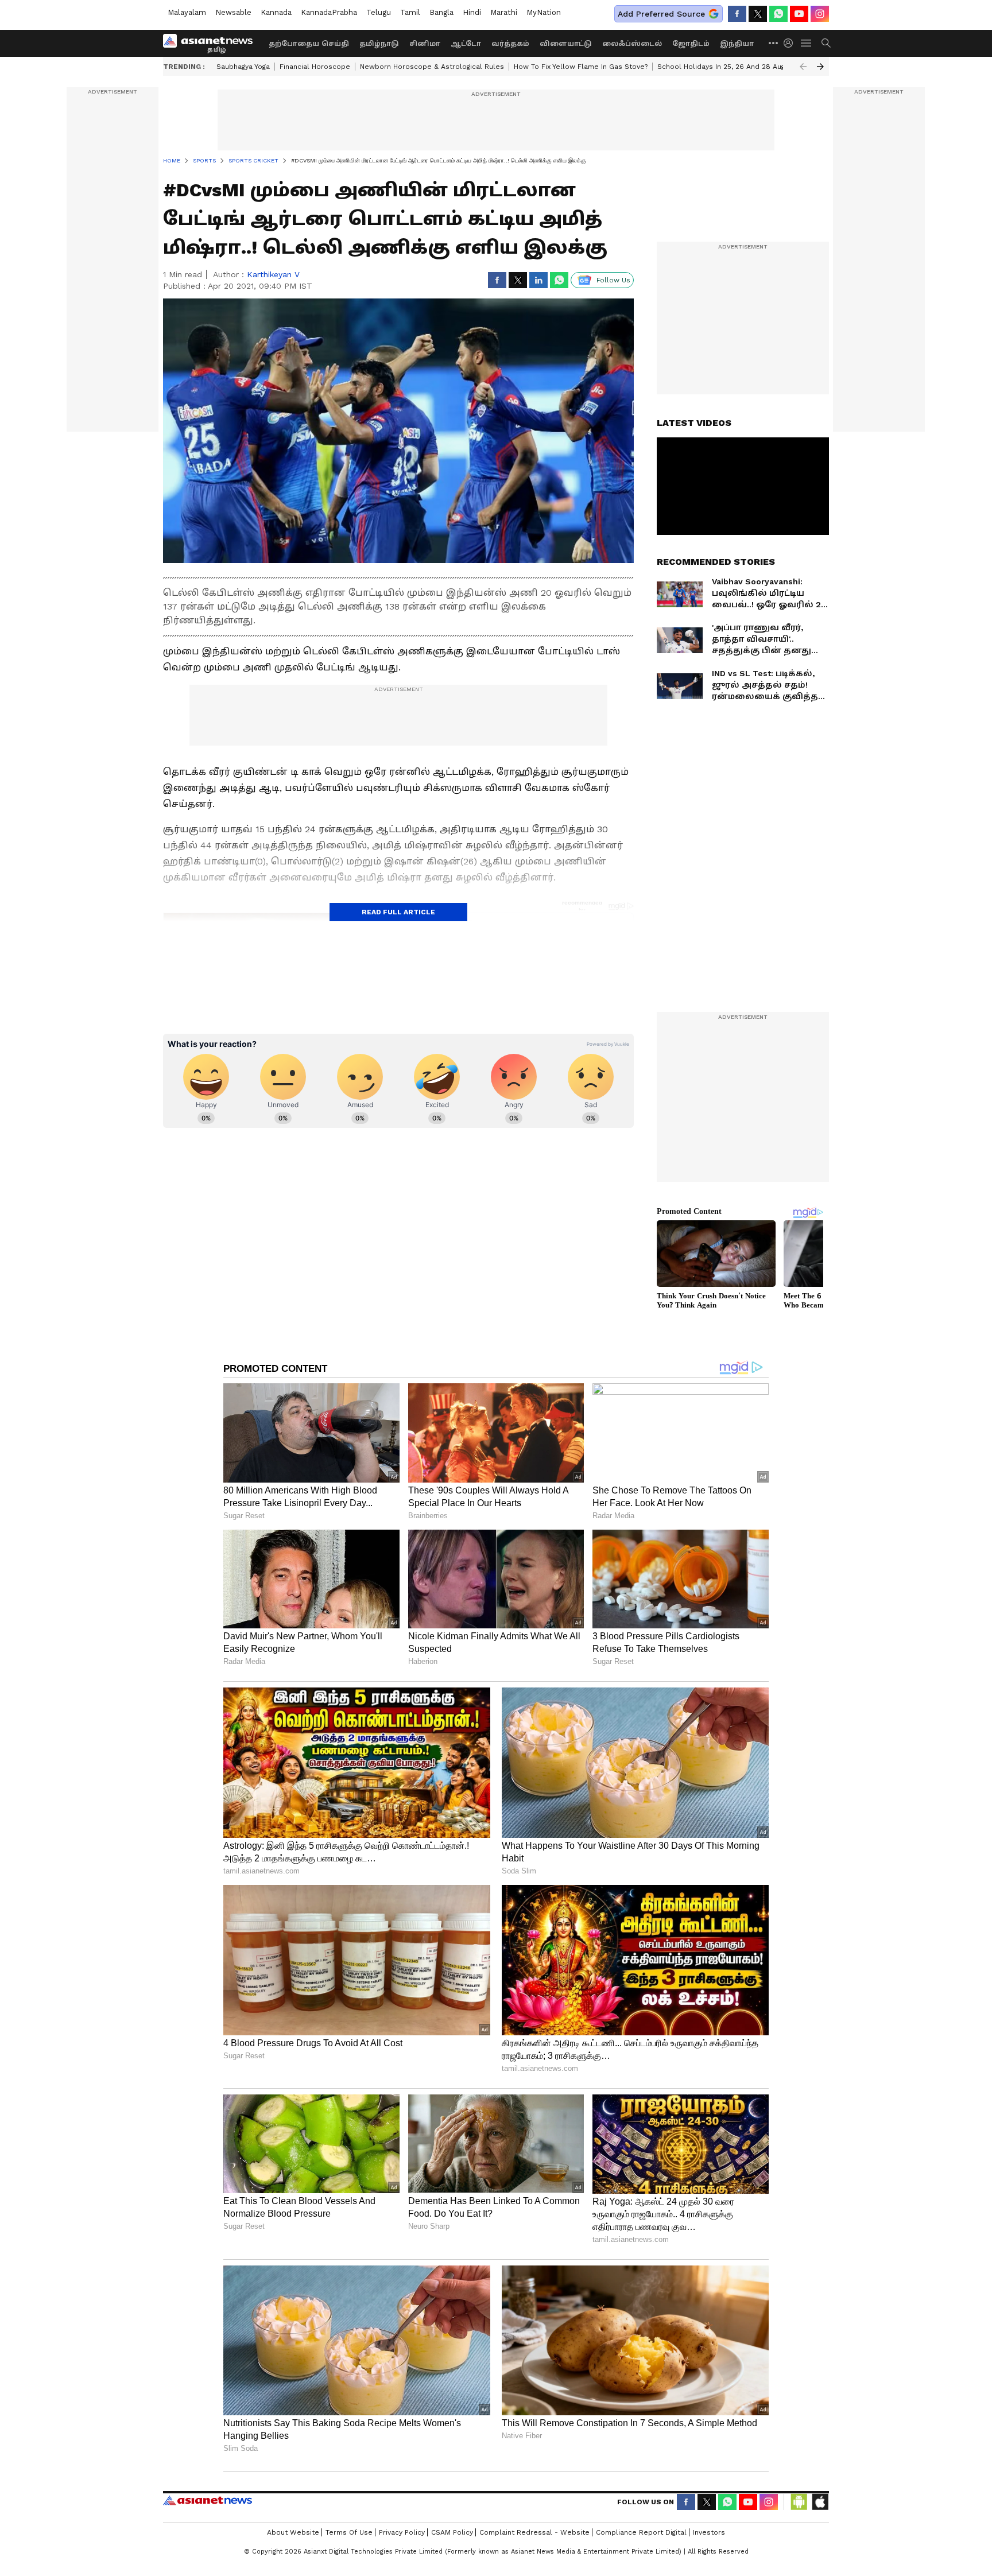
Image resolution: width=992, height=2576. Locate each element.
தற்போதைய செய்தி (309, 44)
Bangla (441, 12)
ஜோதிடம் (691, 44)
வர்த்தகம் (510, 44)
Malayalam (187, 12)
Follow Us (613, 280)
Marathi (504, 12)
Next (820, 67)
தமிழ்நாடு (379, 44)
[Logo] (212, 43)
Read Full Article (398, 912)
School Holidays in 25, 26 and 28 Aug (721, 67)
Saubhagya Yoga (243, 67)
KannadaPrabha (329, 12)
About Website (293, 2532)
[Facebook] (737, 14)
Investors (709, 2532)
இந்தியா (737, 44)
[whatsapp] (778, 14)
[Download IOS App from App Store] (820, 2502)
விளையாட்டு (566, 44)
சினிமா (425, 44)
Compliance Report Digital (641, 2532)
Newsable (233, 12)
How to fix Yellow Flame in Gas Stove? (581, 67)
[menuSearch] (826, 43)
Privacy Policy (402, 2532)
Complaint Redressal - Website (534, 2532)
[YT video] (799, 14)
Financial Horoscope (315, 67)
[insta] (820, 14)
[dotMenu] (774, 43)
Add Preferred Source (661, 14)
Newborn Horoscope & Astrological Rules (432, 67)
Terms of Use (349, 2532)
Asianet (208, 2500)
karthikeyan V (273, 274)
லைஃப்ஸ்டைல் (632, 44)
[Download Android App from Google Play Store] (799, 2502)
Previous (803, 67)
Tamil (410, 12)
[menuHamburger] (807, 43)
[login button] (791, 43)
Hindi (472, 12)
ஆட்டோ (466, 44)
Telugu (379, 12)
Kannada (276, 12)
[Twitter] (758, 14)
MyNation (544, 12)
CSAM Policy (452, 2532)
